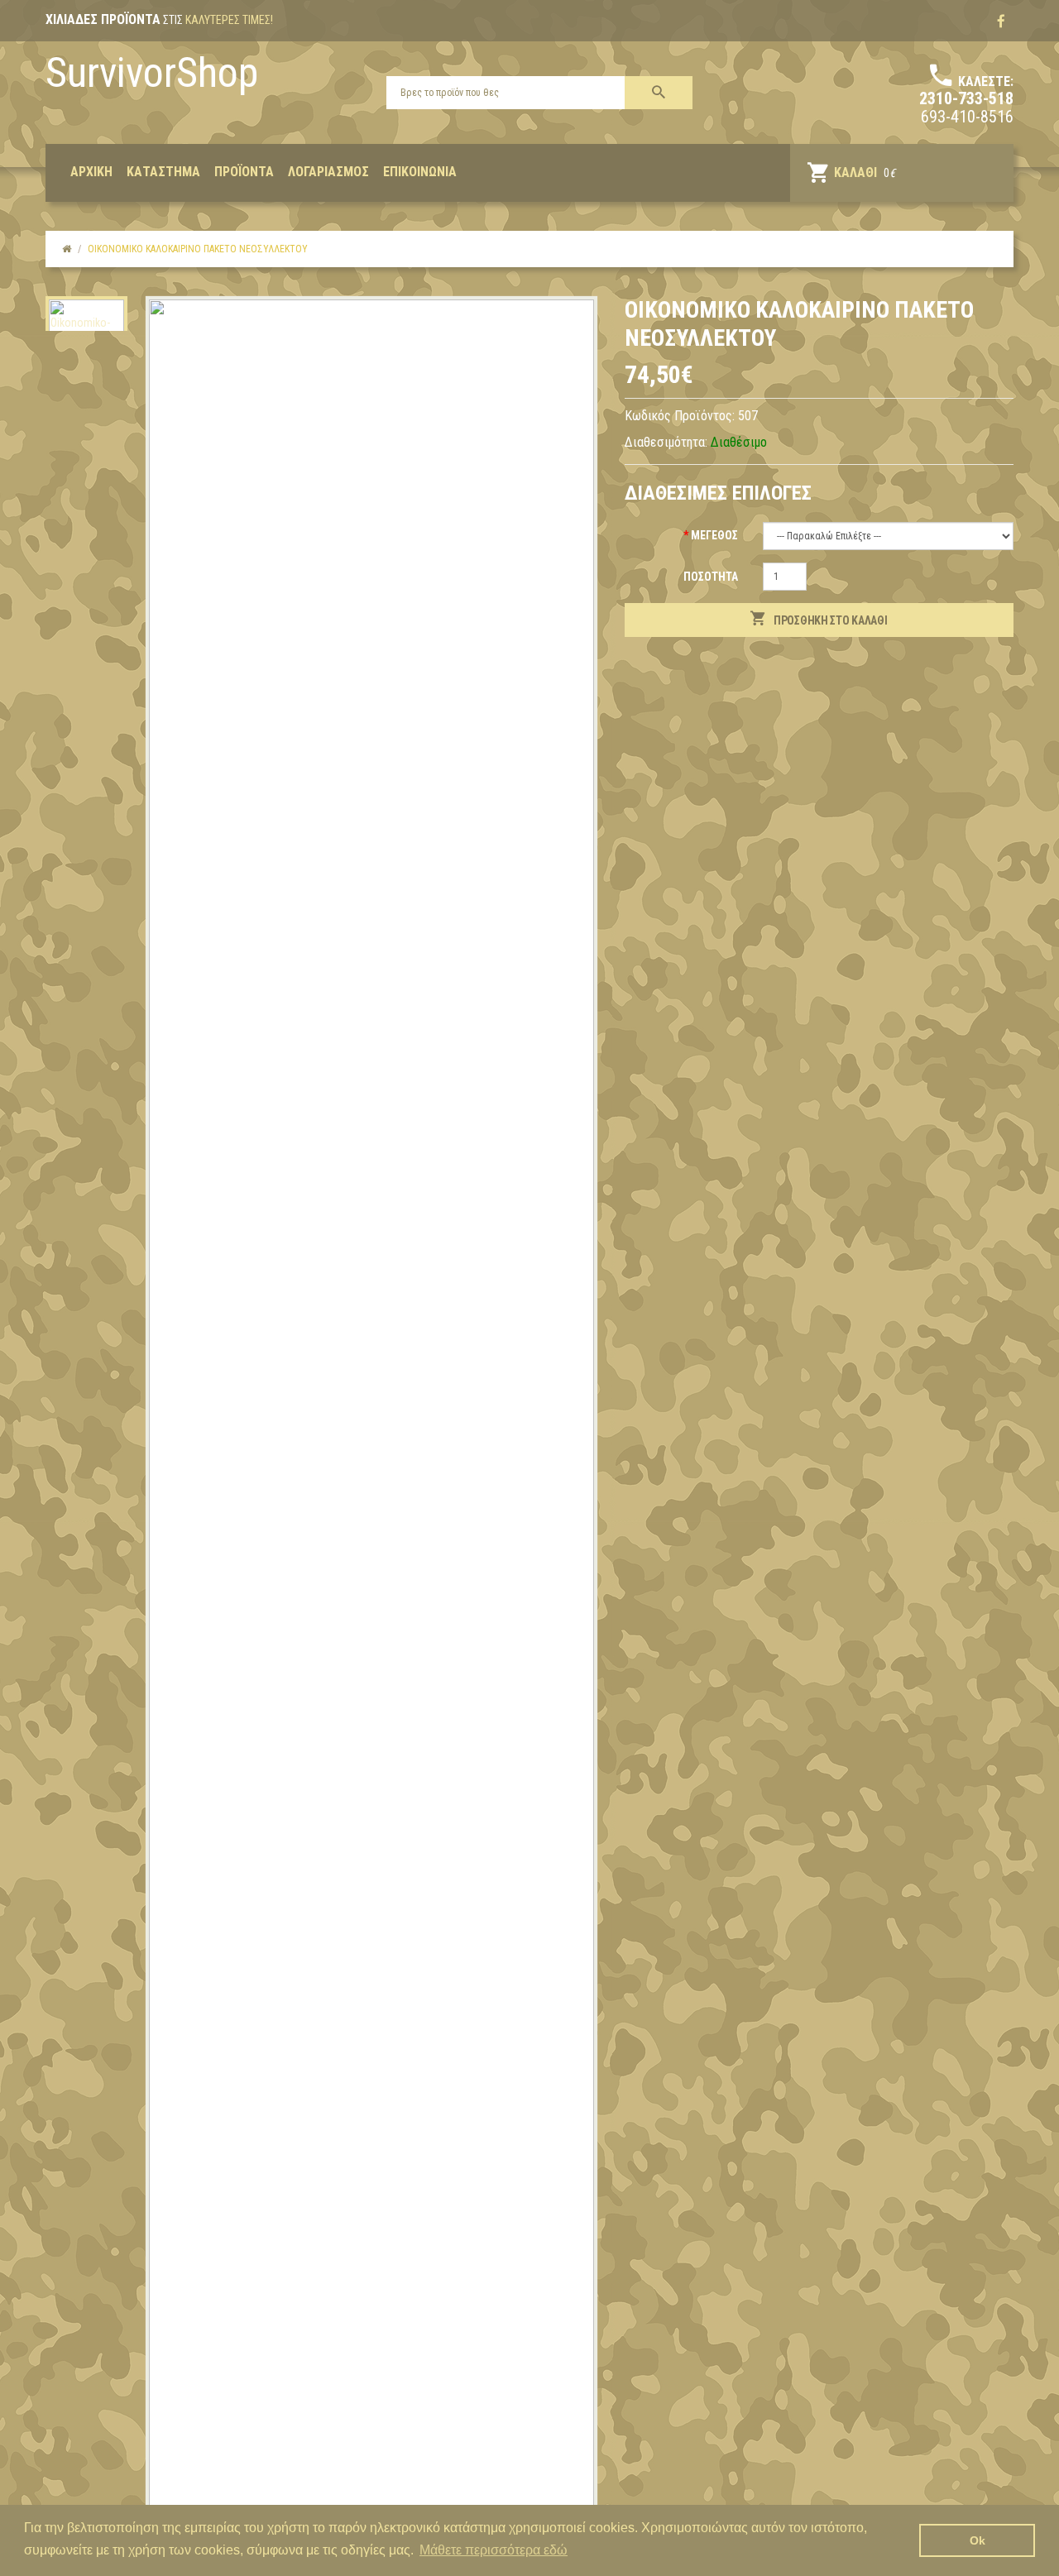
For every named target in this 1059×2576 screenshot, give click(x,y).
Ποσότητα (711, 577)
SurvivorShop (152, 73)
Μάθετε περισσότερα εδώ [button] (494, 2550)
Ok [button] (978, 2540)
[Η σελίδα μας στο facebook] (1001, 22)
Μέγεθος (714, 535)
